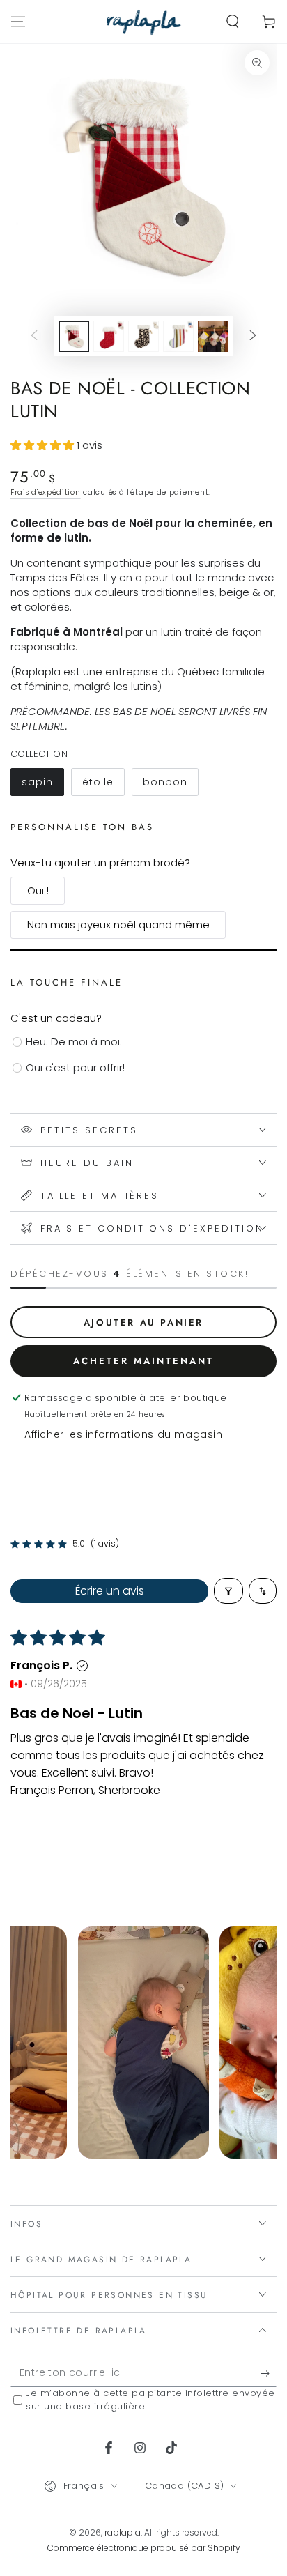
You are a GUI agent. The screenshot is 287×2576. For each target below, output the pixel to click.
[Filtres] (228, 1591)
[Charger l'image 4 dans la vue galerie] (109, 336)
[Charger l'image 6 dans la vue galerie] (178, 336)
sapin (42, 785)
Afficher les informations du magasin (124, 1434)
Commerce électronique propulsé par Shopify (144, 2548)
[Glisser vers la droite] (253, 337)
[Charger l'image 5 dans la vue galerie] (143, 336)
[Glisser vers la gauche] (34, 337)
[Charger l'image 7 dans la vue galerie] (213, 336)
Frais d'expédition (46, 492)
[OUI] (269, 2373)
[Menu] (18, 22)
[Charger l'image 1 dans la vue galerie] (74, 336)
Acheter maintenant (143, 1361)
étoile (103, 785)
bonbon (170, 785)
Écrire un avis (110, 1591)
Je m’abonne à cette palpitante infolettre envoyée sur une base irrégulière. (150, 2400)
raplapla (123, 2532)
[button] (233, 22)
